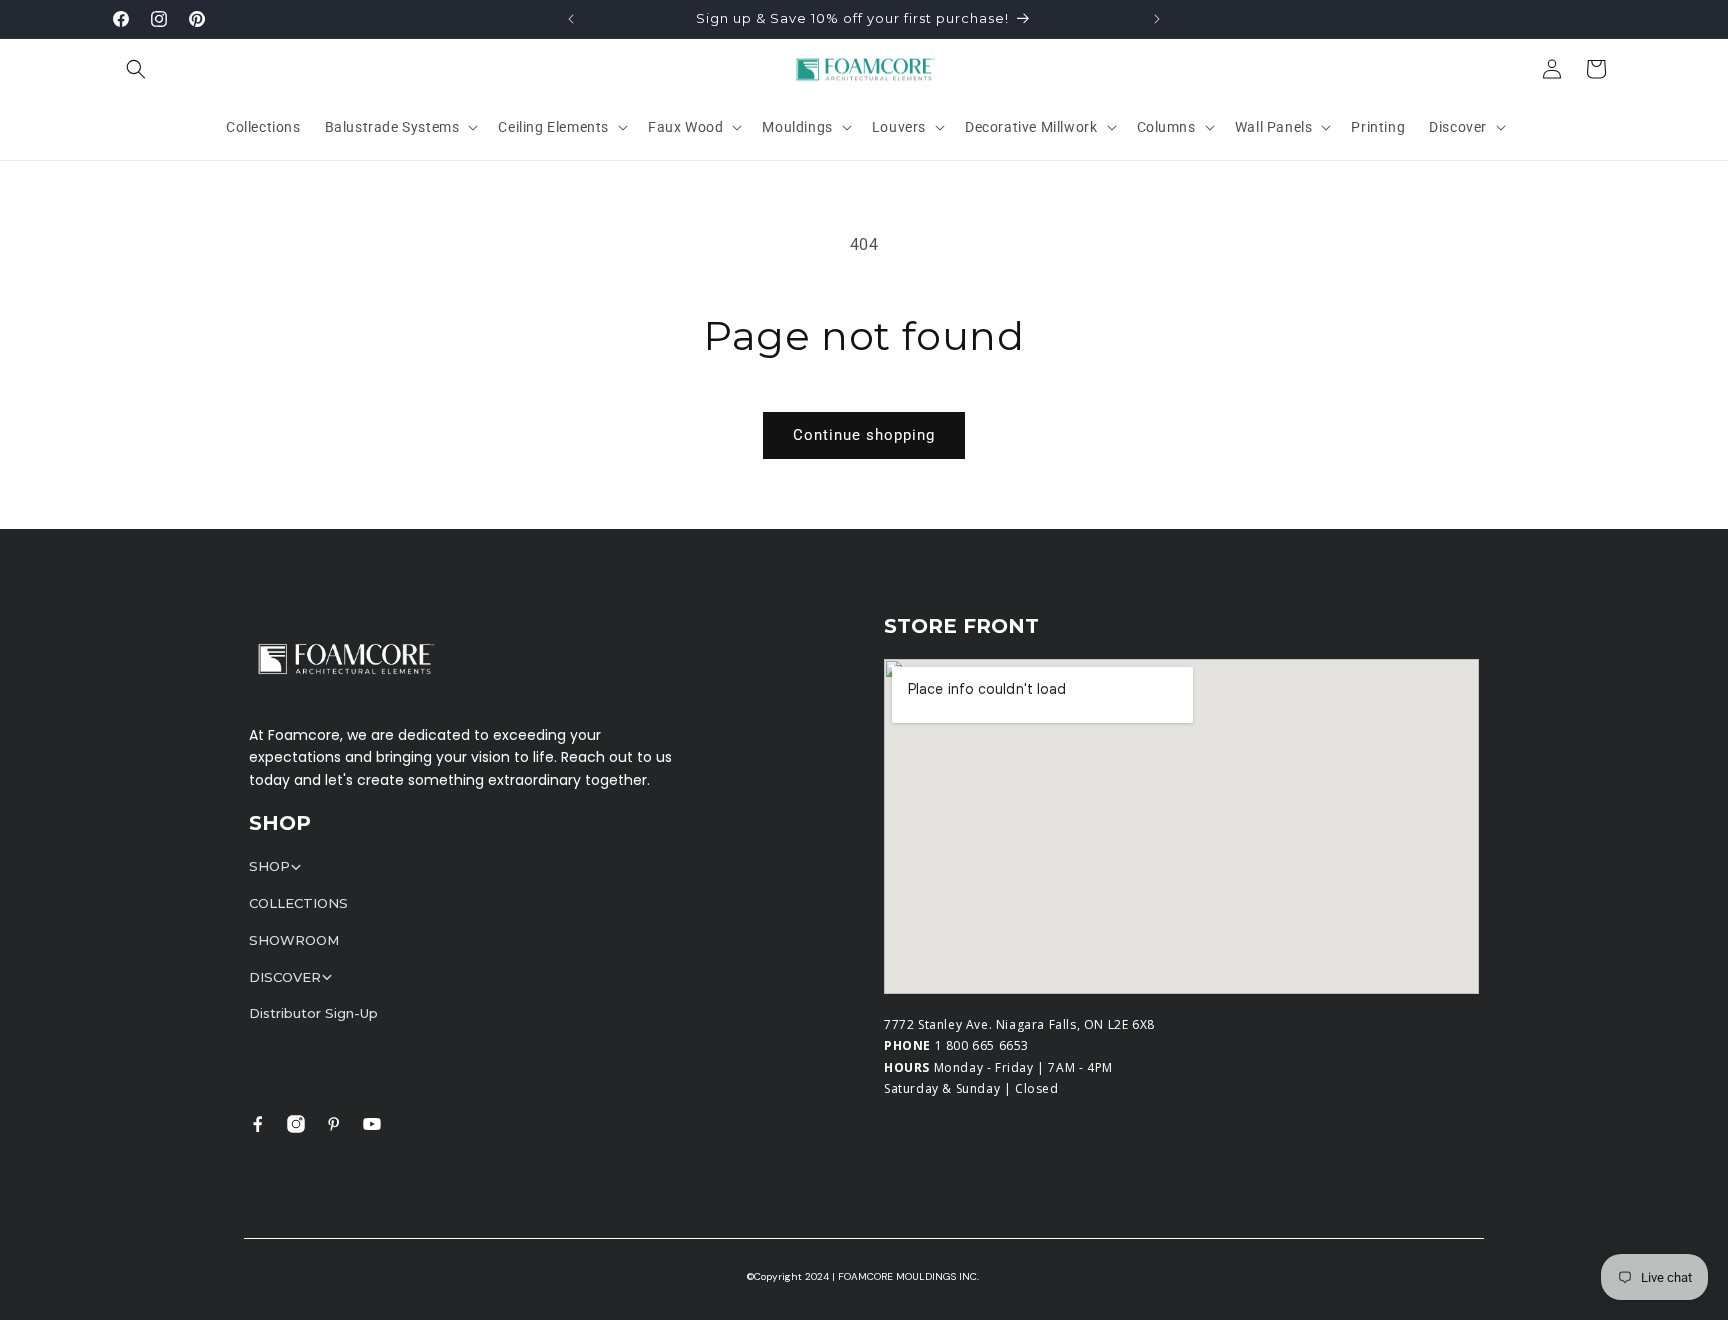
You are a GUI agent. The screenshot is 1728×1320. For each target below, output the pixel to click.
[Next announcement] (1157, 19)
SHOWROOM (294, 940)
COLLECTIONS (298, 903)
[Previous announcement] (571, 19)
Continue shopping (864, 435)
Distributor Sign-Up (313, 1013)
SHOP (269, 866)
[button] (136, 69)
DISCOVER (285, 977)
